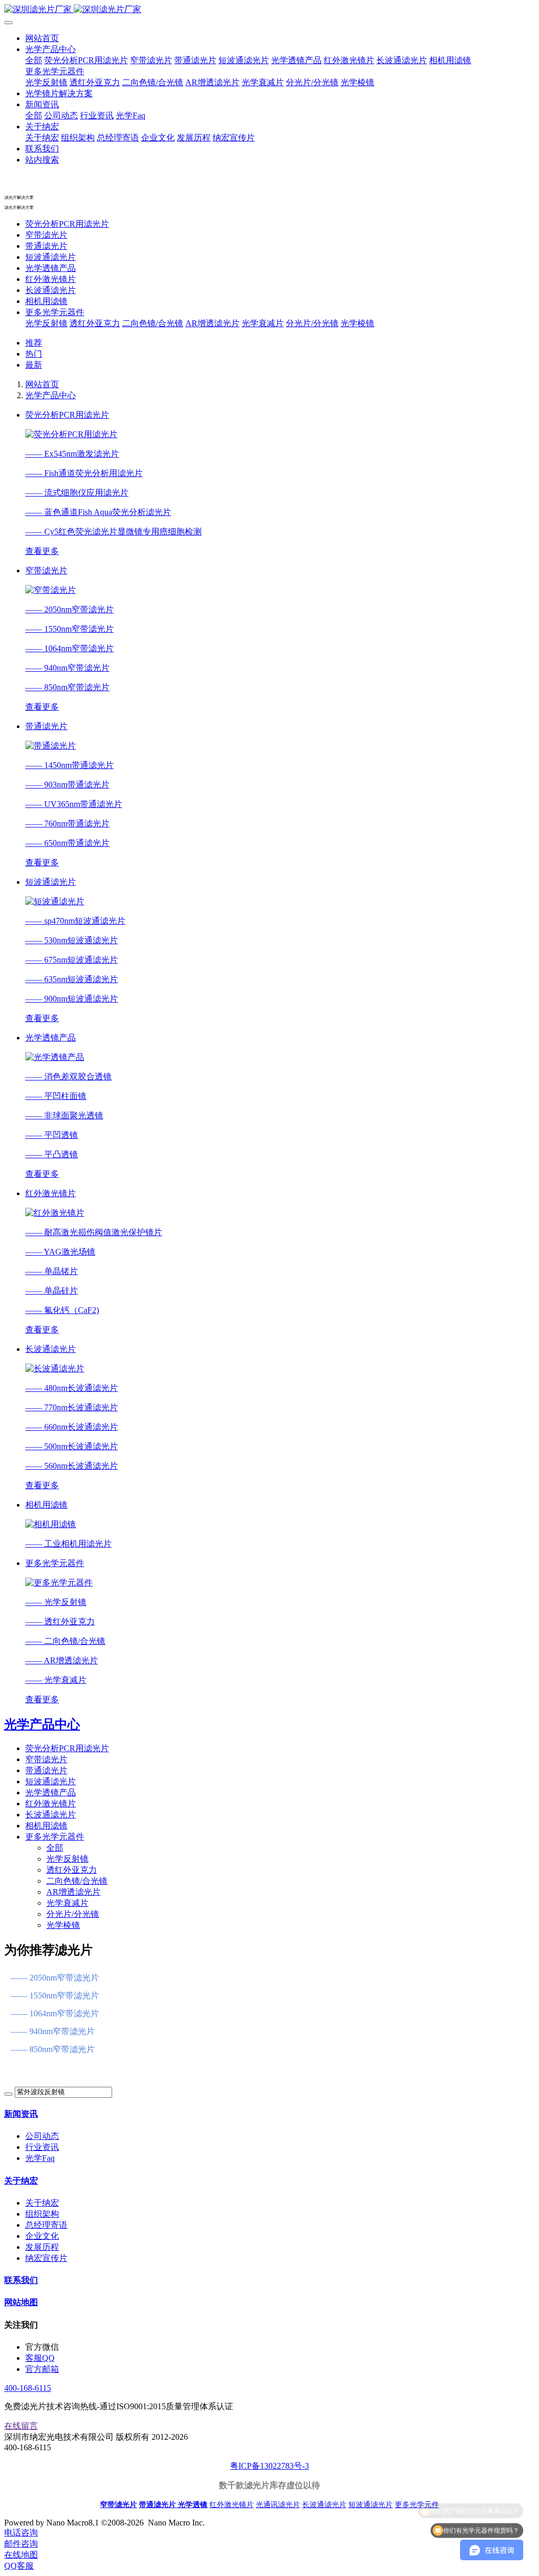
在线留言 (21, 2426)
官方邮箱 (42, 2369)
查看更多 (42, 551)
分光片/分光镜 (312, 323)
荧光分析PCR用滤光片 (67, 224)
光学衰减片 (263, 323)
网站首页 (42, 38)
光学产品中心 (51, 395)
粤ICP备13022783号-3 (269, 2466)
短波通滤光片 (51, 257)
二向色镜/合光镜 (153, 323)
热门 (34, 354)
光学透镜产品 (51, 268)
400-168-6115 (28, 2388)
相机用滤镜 (46, 301)
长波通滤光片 (51, 290)
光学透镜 (193, 2504)
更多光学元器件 (55, 312)
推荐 (34, 343)
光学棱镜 (357, 323)
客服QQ (40, 2358)
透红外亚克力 (95, 323)
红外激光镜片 (51, 279)
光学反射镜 (46, 323)
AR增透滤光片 (212, 323)
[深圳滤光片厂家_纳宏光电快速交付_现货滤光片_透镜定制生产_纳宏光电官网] (269, 10)
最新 (34, 365)
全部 (34, 60)
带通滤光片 (46, 246)
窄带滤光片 (46, 235)
